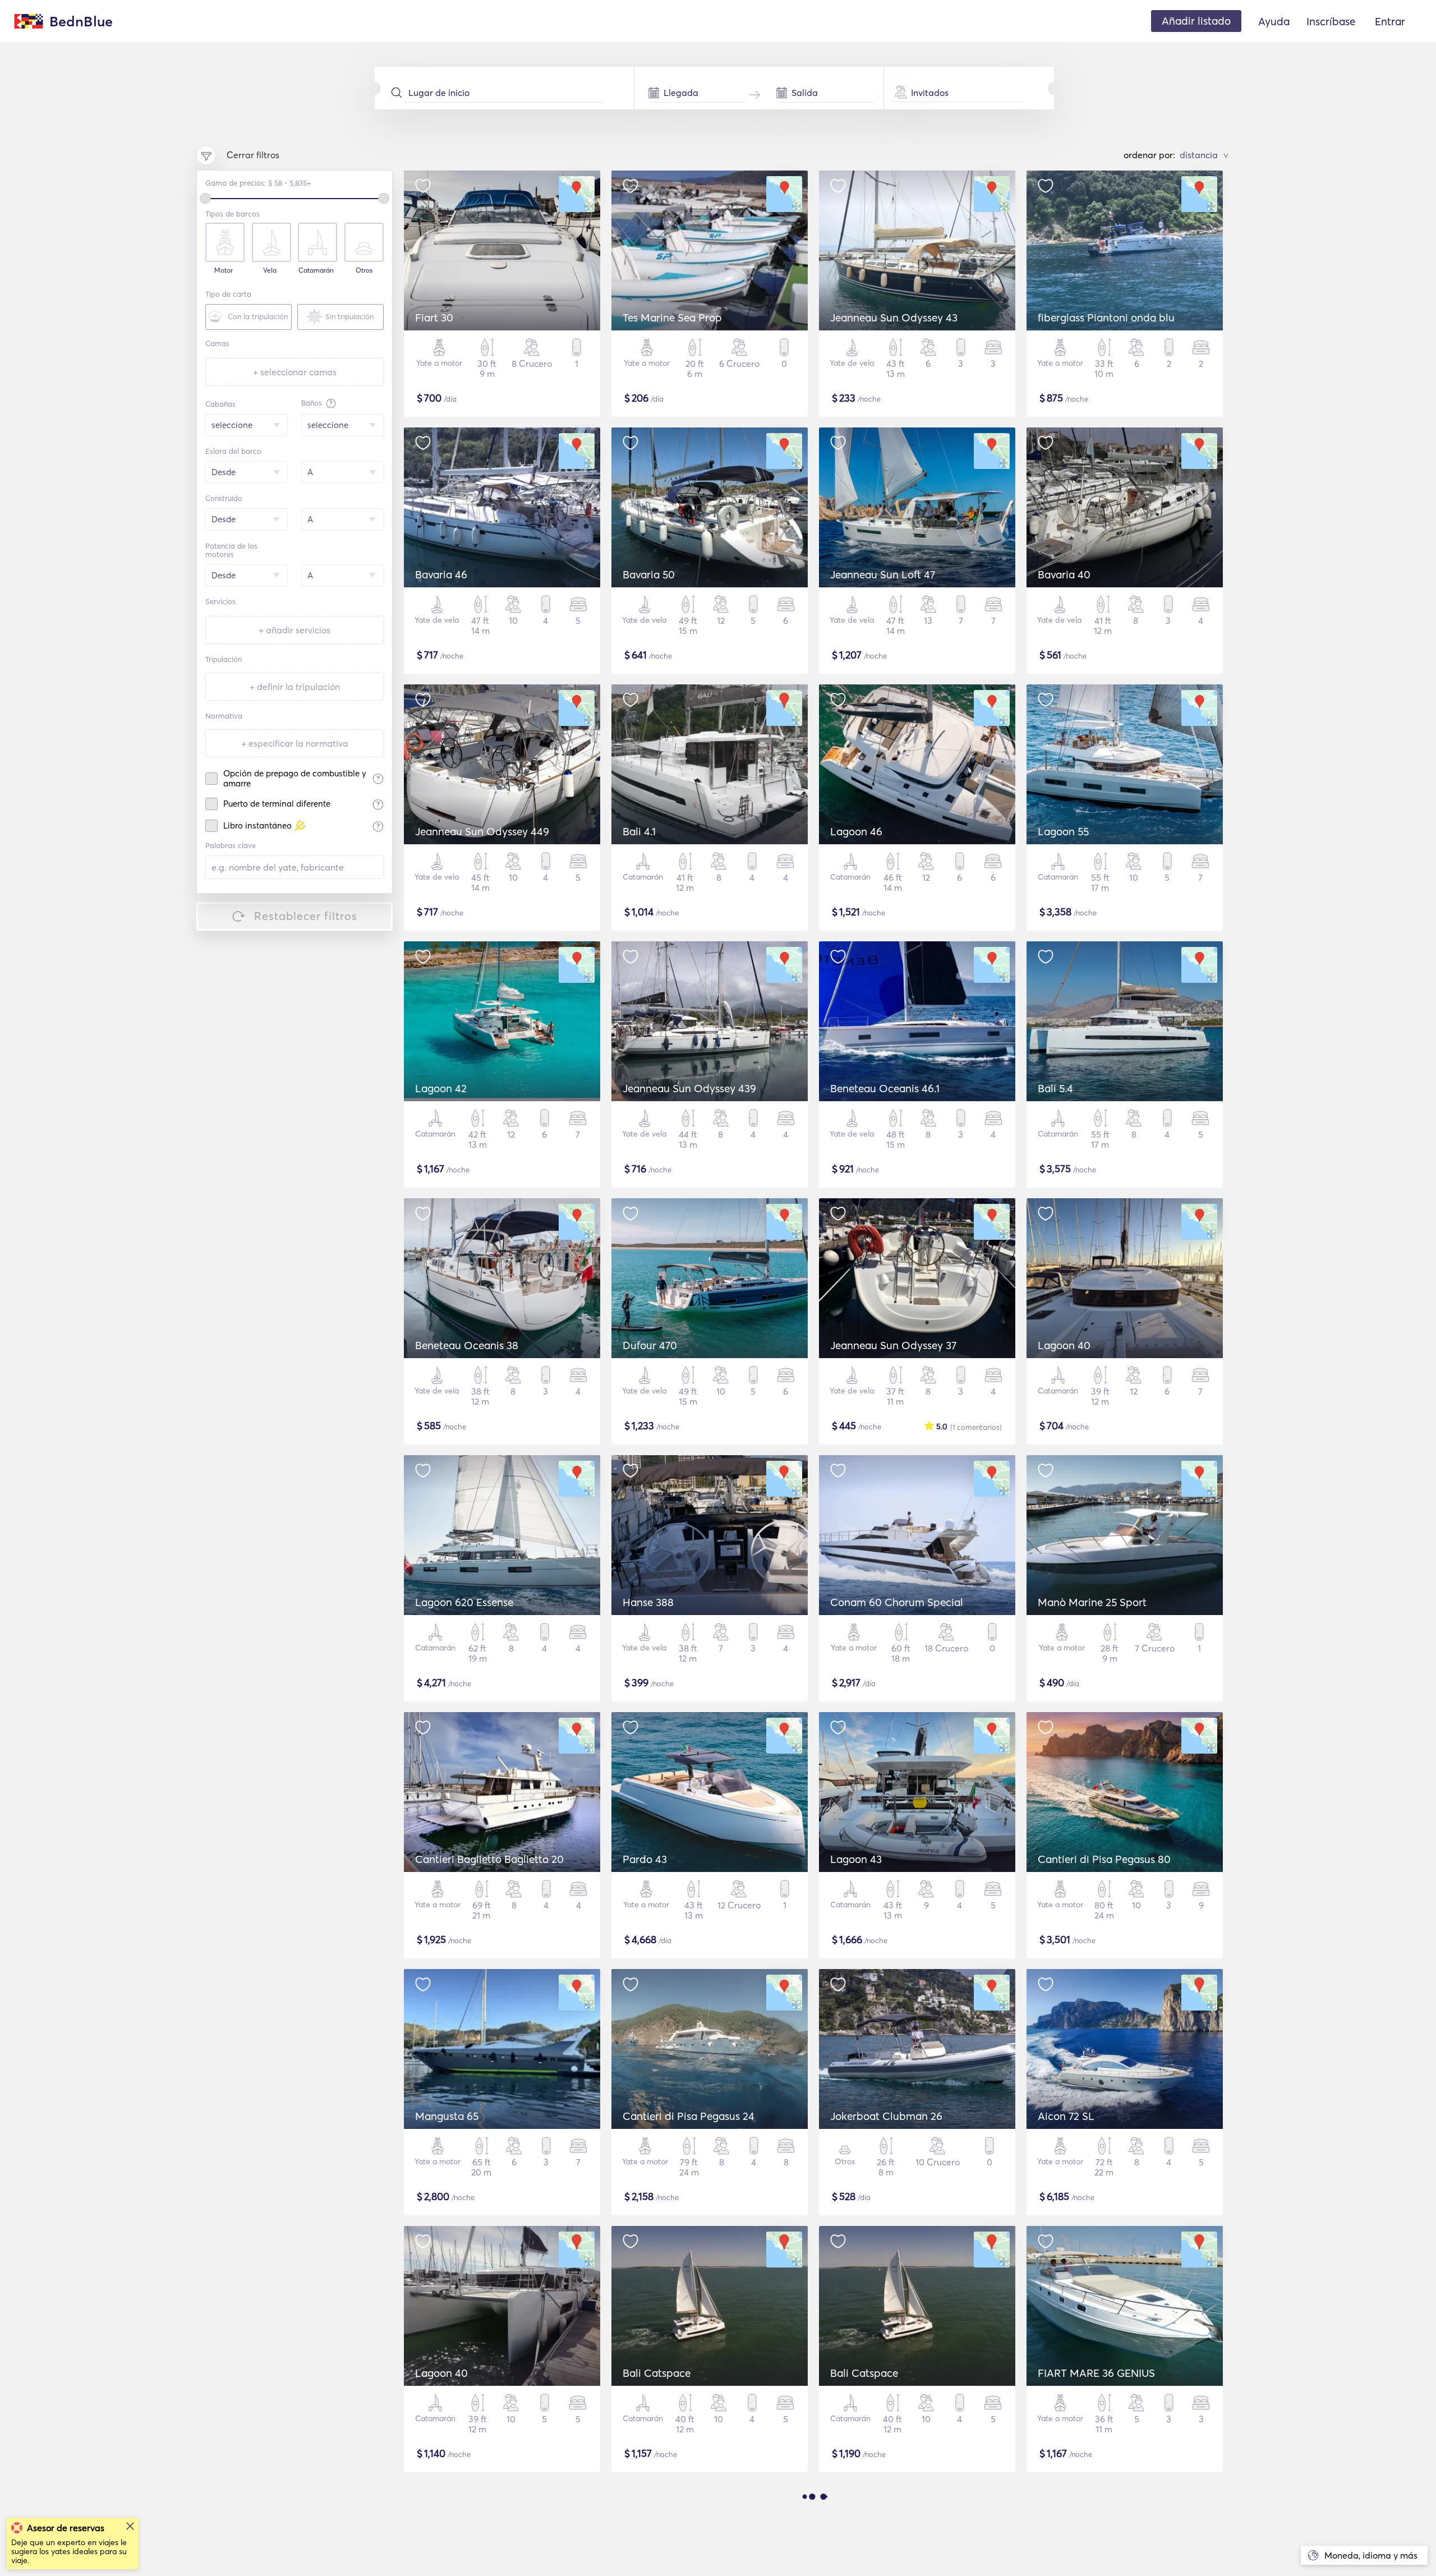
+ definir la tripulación (295, 687)
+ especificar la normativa (295, 743)
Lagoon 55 (1063, 831)
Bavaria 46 (441, 574)
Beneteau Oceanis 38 (467, 1345)
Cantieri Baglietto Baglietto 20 (489, 1859)
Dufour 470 (650, 1345)
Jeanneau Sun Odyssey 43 (894, 318)
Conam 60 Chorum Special (897, 1602)
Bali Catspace (657, 2373)
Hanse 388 (648, 1602)
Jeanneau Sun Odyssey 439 (689, 1088)
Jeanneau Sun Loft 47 (883, 574)
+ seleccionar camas (295, 372)
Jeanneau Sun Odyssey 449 (482, 831)
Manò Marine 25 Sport (1092, 1602)
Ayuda (1274, 21)
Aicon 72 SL (1066, 2116)
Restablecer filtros (306, 916)
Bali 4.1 (639, 831)
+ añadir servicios (294, 630)
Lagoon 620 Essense (464, 1602)
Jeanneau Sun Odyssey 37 (893, 1345)
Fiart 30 (434, 318)
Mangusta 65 (447, 2116)
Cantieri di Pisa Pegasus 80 (1104, 1859)
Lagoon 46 (856, 831)
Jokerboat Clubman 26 (886, 2116)
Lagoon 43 (856, 1859)
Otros (364, 270)
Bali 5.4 (1055, 1088)
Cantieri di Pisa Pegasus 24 (689, 2116)
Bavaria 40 (1064, 574)
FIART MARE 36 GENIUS (1096, 2373)
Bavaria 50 (649, 574)
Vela (270, 270)
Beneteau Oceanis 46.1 (885, 1088)
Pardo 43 (645, 1859)
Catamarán (316, 270)
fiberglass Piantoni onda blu (1106, 318)
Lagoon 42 (441, 1088)
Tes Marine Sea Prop (672, 318)
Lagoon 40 (1064, 1345)
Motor (224, 270)
